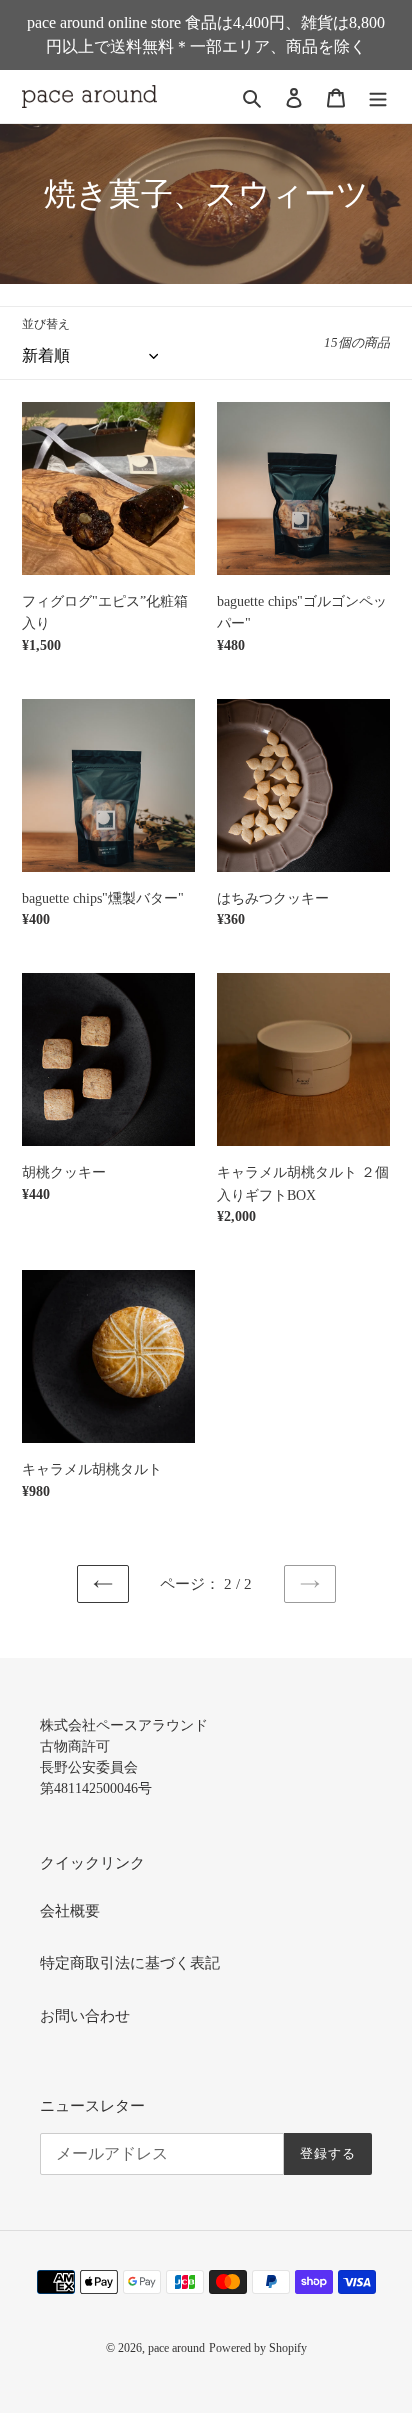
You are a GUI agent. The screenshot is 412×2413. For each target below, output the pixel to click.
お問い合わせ (85, 2016)
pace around (176, 2348)
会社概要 (70, 1911)
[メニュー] (378, 96)
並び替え (46, 324)
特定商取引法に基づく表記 (130, 1963)
